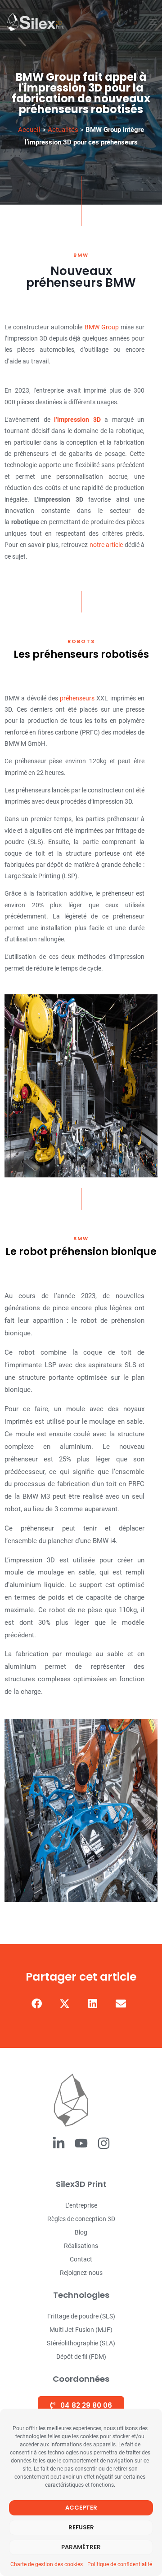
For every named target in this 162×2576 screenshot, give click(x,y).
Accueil (29, 130)
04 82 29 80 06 (85, 2405)
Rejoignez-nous (81, 2273)
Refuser (81, 2527)
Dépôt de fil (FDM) (81, 2357)
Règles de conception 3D (81, 2219)
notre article (106, 545)
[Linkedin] (59, 2143)
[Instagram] (104, 2143)
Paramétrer (81, 2547)
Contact (81, 2259)
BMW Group (102, 327)
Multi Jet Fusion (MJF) (81, 2330)
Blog (81, 2232)
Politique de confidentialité (120, 2564)
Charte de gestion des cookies (47, 2564)
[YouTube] (81, 2143)
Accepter (81, 2508)
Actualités (63, 130)
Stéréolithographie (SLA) (81, 2343)
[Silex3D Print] (35, 22)
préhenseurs (77, 698)
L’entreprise (81, 2205)
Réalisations (81, 2246)
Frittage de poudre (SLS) (81, 2316)
